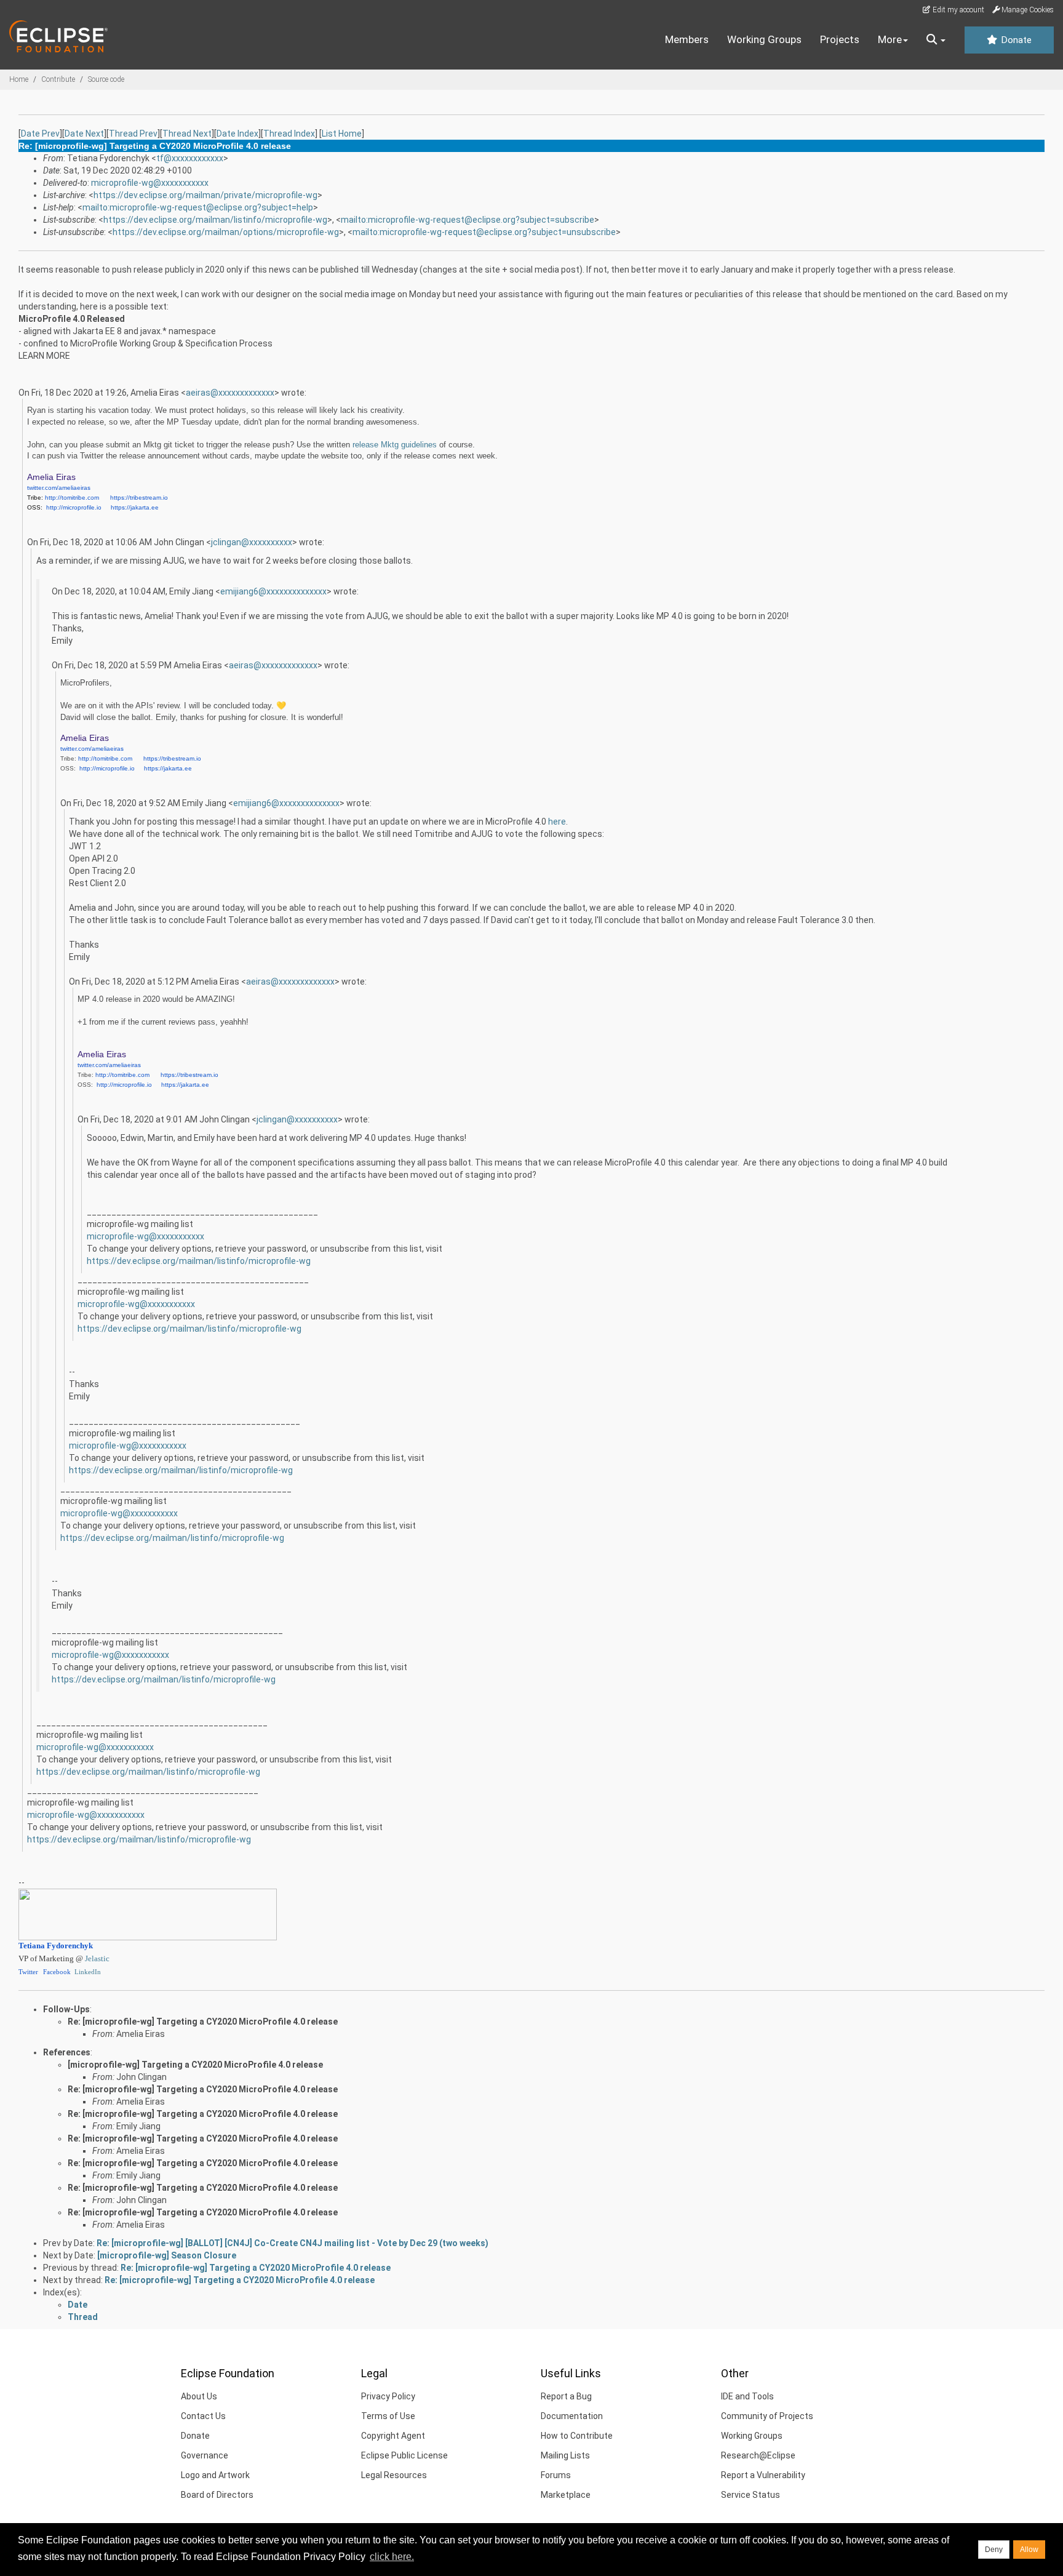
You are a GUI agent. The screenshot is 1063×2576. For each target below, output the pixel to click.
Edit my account (957, 10)
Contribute (58, 79)
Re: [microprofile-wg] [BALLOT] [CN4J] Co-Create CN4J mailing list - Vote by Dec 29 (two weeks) (293, 2243)
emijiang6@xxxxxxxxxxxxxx (273, 591)
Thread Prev (133, 134)
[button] (936, 40)
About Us (199, 2396)
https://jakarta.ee (135, 507)
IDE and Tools (747, 2396)
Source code (106, 79)
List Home (342, 134)
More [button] (890, 39)
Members (687, 39)
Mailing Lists (565, 2455)
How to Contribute (577, 2436)
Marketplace (566, 2495)
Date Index (237, 134)
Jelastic (97, 1959)
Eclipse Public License (404, 2455)
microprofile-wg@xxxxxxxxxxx (150, 183)
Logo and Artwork (215, 2475)
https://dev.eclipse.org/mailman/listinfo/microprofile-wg (215, 220)
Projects (840, 39)
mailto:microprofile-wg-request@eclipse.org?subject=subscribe (468, 220)
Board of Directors (217, 2495)
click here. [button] (392, 2557)
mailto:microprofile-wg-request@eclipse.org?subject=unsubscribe (484, 232)
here (557, 822)
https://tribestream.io (139, 498)
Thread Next (187, 134)
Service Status (750, 2495)
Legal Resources (394, 2475)
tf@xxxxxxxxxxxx (190, 158)
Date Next (84, 134)
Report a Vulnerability (763, 2475)
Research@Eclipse (758, 2455)
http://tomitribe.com (72, 498)
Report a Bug (566, 2396)
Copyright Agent (393, 2436)
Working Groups (764, 39)
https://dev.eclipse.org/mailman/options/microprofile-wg (226, 232)
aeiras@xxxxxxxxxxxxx (230, 393)
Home (19, 79)
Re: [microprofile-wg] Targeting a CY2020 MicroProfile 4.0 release (203, 2022)
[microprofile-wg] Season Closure (167, 2255)
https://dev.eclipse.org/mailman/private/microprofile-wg (205, 195)
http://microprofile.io (74, 507)
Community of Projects (767, 2416)
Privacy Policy (388, 2396)
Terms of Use (388, 2416)
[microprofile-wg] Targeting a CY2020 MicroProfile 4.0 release (195, 2065)
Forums (556, 2475)
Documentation (572, 2416)
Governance (205, 2455)
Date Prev (40, 134)
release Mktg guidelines (395, 445)
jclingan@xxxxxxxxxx (252, 542)
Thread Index (289, 134)
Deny (994, 2550)
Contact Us (203, 2416)
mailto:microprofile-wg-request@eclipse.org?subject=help (198, 207)
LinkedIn (88, 1972)
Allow (1029, 2550)
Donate (1015, 40)
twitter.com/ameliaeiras (59, 488)
